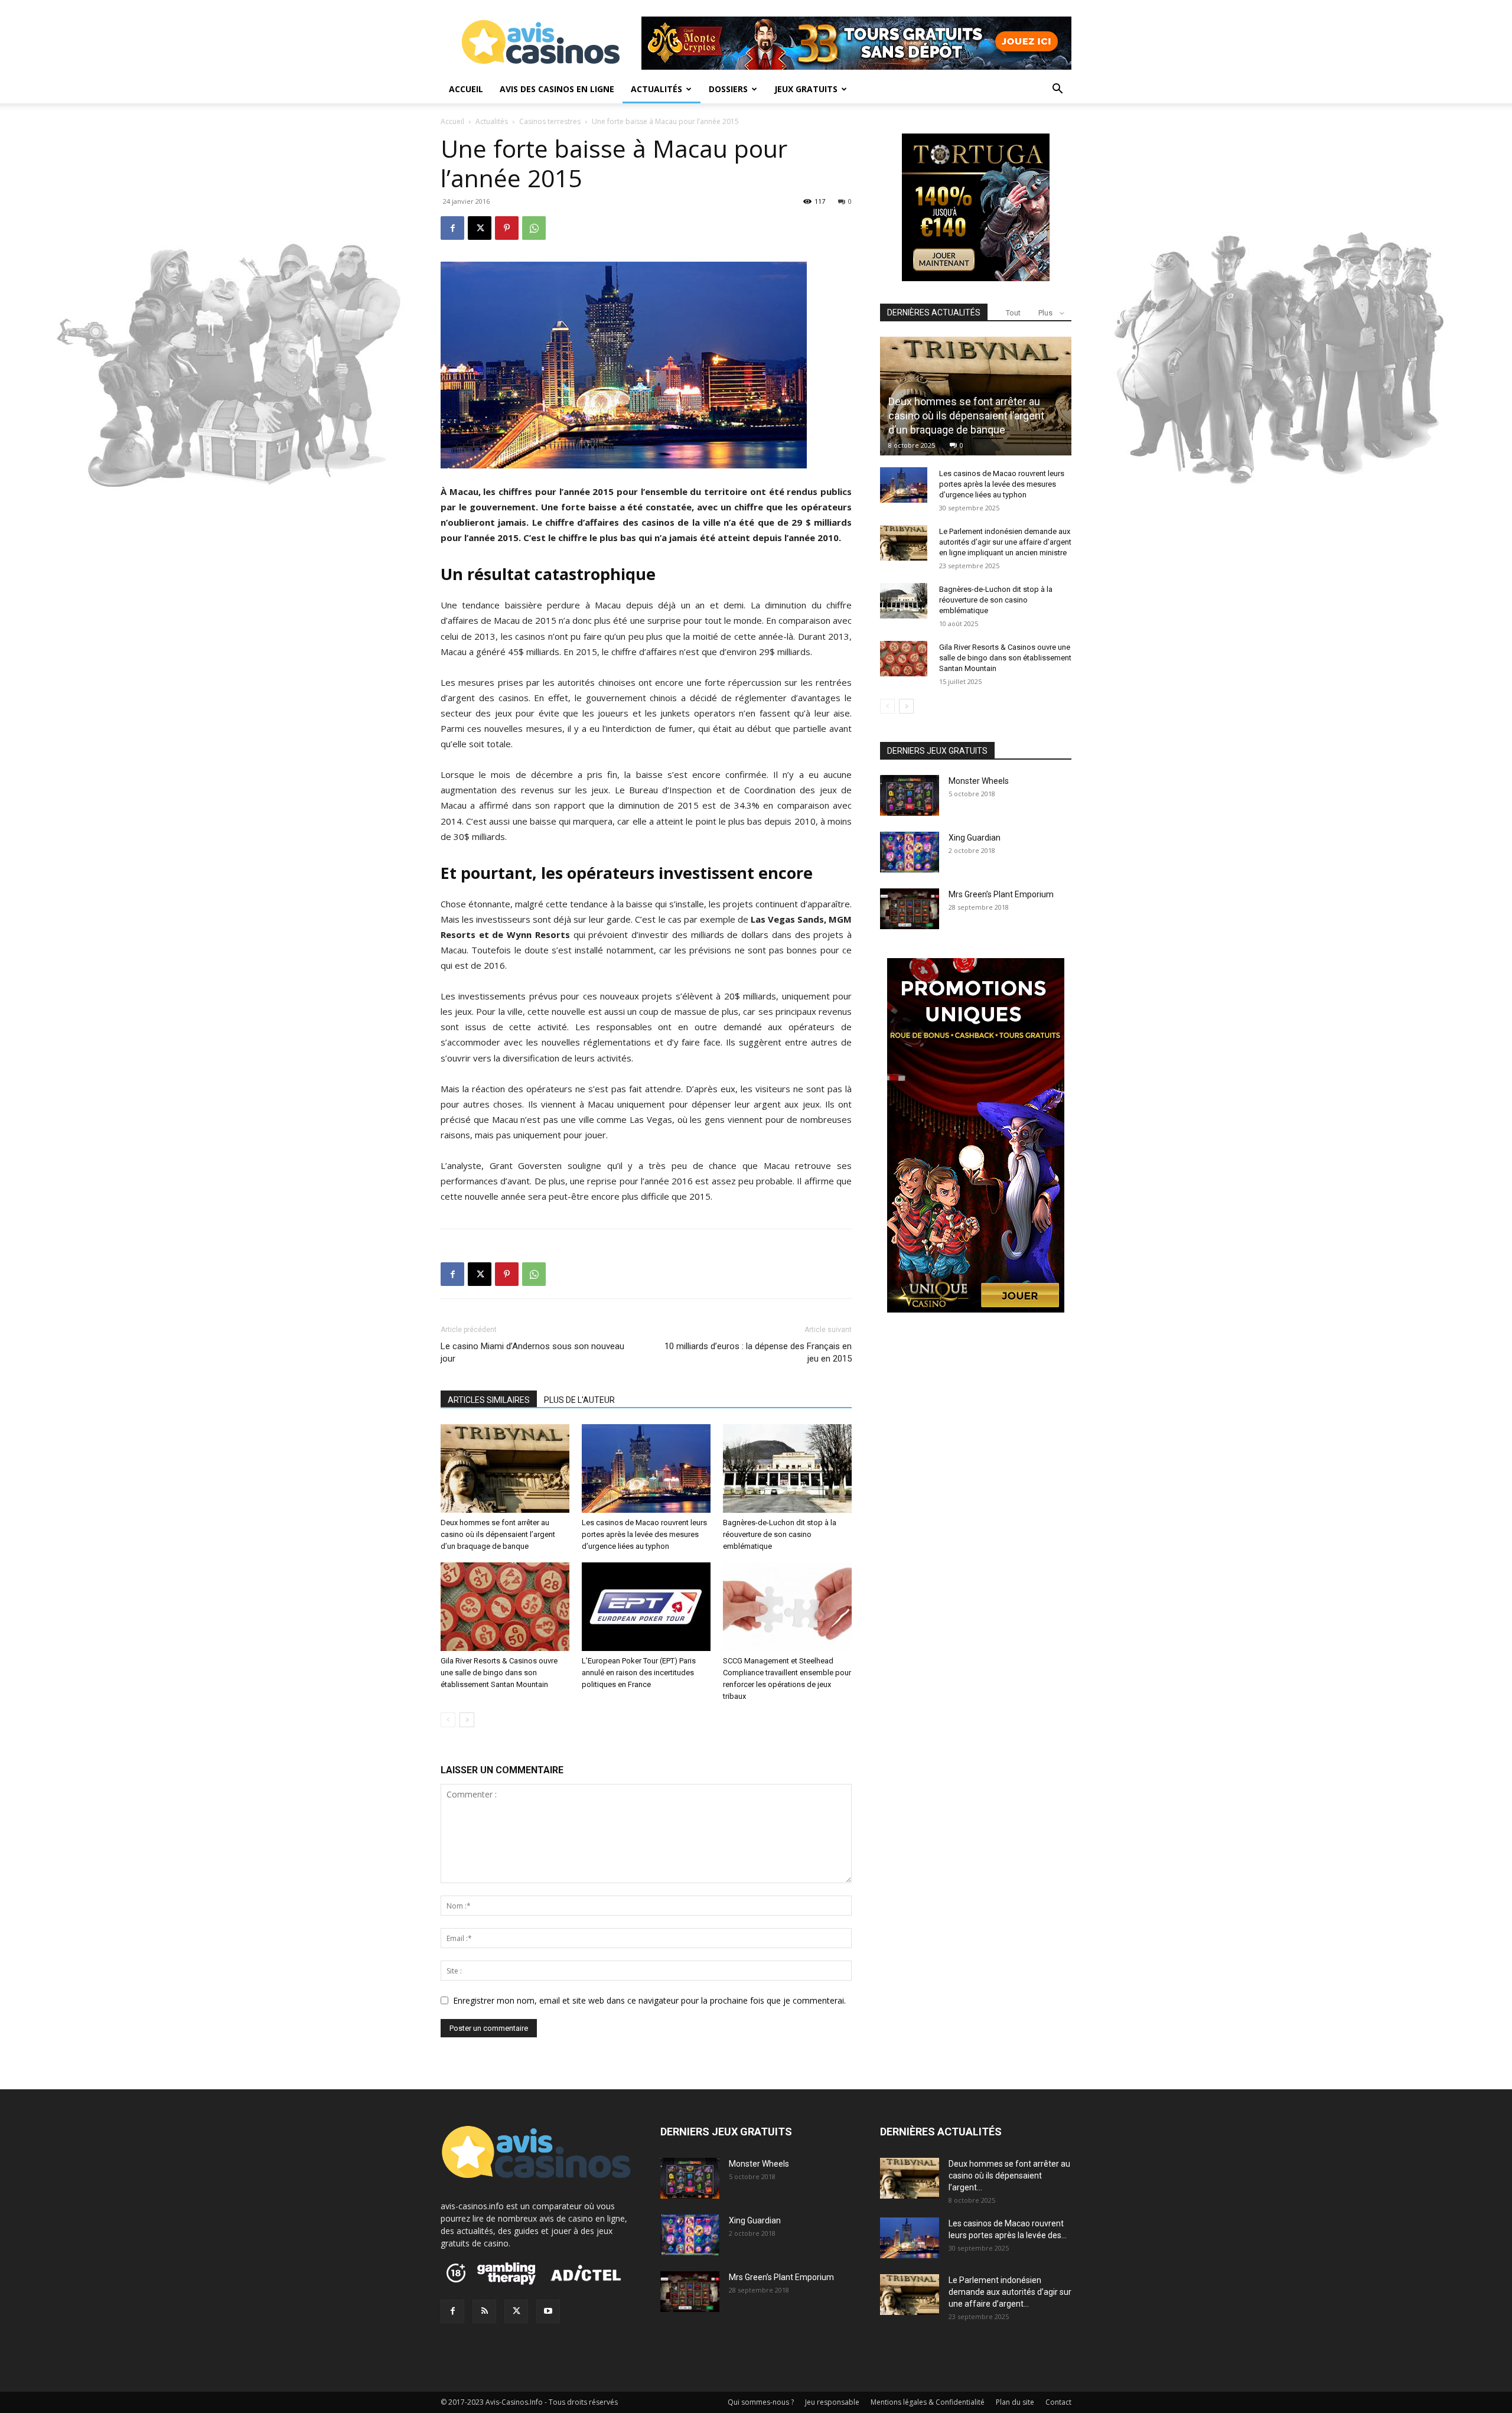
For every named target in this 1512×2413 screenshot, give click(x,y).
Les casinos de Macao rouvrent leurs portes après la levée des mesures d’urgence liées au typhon (644, 1534)
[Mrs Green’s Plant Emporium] (910, 909)
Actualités (656, 89)
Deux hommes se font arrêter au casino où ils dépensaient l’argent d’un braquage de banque (498, 1534)
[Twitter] (516, 2311)
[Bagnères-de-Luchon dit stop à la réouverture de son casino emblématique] (787, 1468)
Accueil (466, 89)
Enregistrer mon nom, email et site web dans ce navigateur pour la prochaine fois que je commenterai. (649, 2000)
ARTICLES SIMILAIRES (489, 1400)
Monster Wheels (979, 781)
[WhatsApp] (534, 228)
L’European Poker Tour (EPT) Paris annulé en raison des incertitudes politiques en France (639, 1673)
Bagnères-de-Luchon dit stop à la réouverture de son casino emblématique (780, 1534)
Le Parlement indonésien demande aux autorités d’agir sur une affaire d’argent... (1010, 2292)
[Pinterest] (507, 228)
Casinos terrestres (550, 121)
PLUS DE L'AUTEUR (579, 1400)
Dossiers (728, 89)
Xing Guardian (975, 838)
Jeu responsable (832, 2402)
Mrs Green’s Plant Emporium (1001, 894)
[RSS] (484, 2311)
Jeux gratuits (806, 89)
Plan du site (1015, 2402)
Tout (1013, 313)
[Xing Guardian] (910, 852)
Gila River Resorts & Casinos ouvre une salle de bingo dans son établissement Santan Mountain (499, 1673)
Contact (1058, 2402)
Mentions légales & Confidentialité (928, 2402)
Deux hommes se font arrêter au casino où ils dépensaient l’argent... (1009, 2176)
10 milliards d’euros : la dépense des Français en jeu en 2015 (758, 1352)
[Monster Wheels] (910, 795)
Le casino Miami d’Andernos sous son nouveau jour (532, 1352)
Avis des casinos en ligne (557, 89)
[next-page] (467, 1720)
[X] (480, 228)
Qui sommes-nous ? (761, 2402)
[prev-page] (448, 1720)
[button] (1057, 90)
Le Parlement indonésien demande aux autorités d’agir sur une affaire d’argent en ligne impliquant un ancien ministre (1005, 542)
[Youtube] (548, 2311)
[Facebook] (452, 228)
